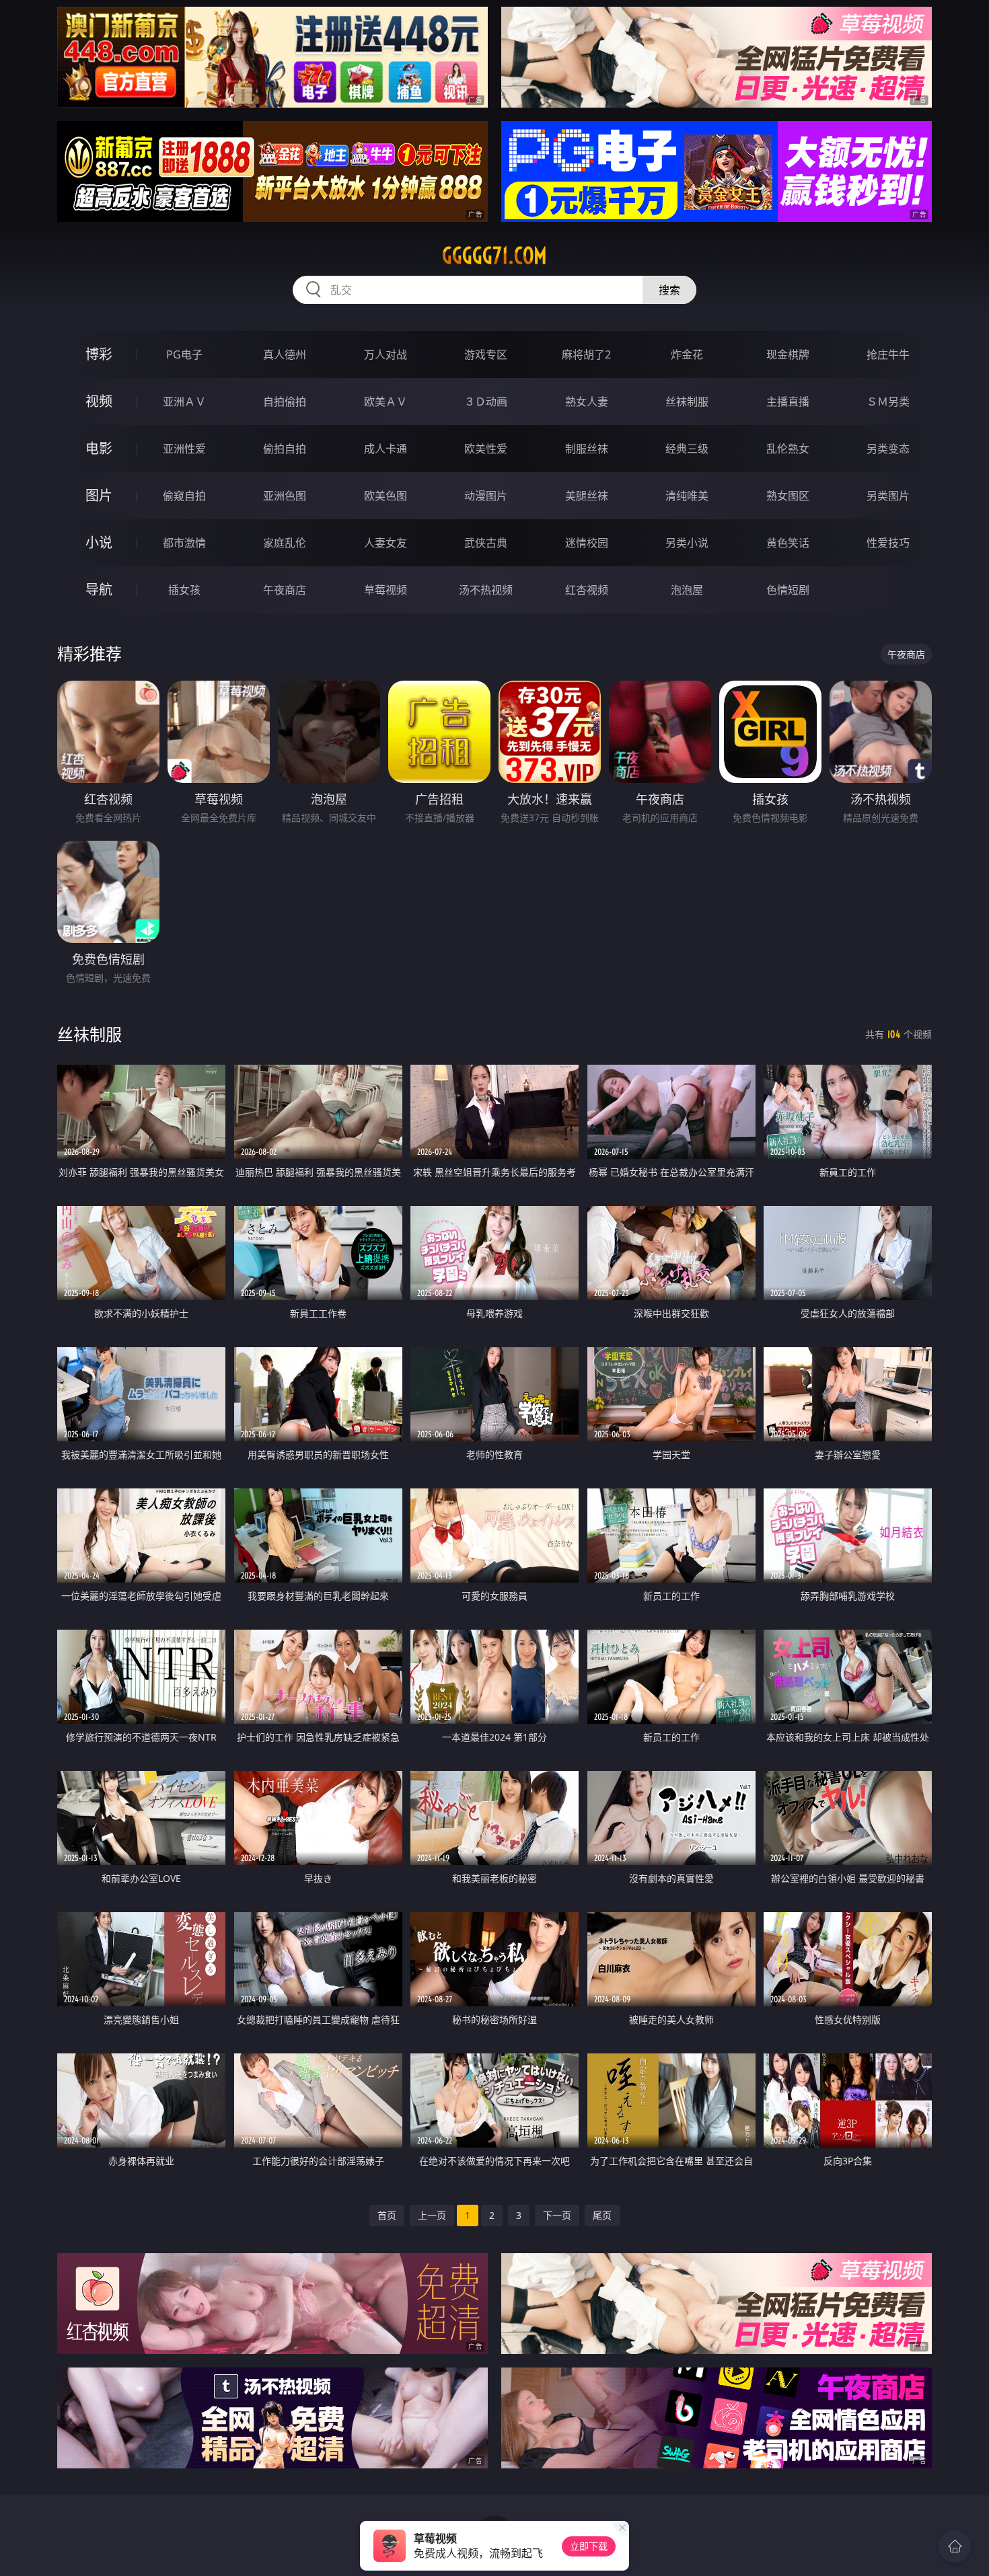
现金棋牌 (788, 354)
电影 (99, 448)
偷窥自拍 (184, 496)
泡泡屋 (687, 590)
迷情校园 (587, 543)
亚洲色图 (285, 496)
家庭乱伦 (285, 543)
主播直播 (788, 402)
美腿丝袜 (587, 496)
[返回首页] (955, 2546)
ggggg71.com (494, 256)
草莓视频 (386, 590)
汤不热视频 (486, 590)
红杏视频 (587, 590)
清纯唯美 (687, 496)
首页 (387, 2215)
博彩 (99, 354)
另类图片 (888, 496)
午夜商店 (285, 590)
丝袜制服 (687, 402)
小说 (99, 542)
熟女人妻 (587, 402)
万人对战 (386, 354)
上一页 (432, 2215)
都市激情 (184, 543)
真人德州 (285, 354)
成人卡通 (386, 449)
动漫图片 (486, 496)
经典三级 (687, 449)
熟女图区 (788, 496)
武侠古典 (486, 543)
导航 (99, 590)
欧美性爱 (486, 449)
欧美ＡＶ (386, 402)
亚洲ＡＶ (184, 402)
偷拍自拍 (285, 449)
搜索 (669, 290)
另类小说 (687, 543)
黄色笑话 (788, 543)
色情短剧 (788, 590)
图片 (99, 495)
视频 (99, 401)
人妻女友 (386, 543)
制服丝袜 (587, 449)
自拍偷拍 (285, 402)
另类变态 (888, 449)
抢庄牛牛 (888, 354)
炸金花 (687, 354)
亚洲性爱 (184, 449)
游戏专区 (486, 354)
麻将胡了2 (586, 354)
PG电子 (184, 354)
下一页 (557, 2215)
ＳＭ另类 (888, 402)
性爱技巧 (888, 543)
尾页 (602, 2215)
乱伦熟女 (788, 449)
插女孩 (184, 590)
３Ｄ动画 (486, 402)
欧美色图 (386, 496)
